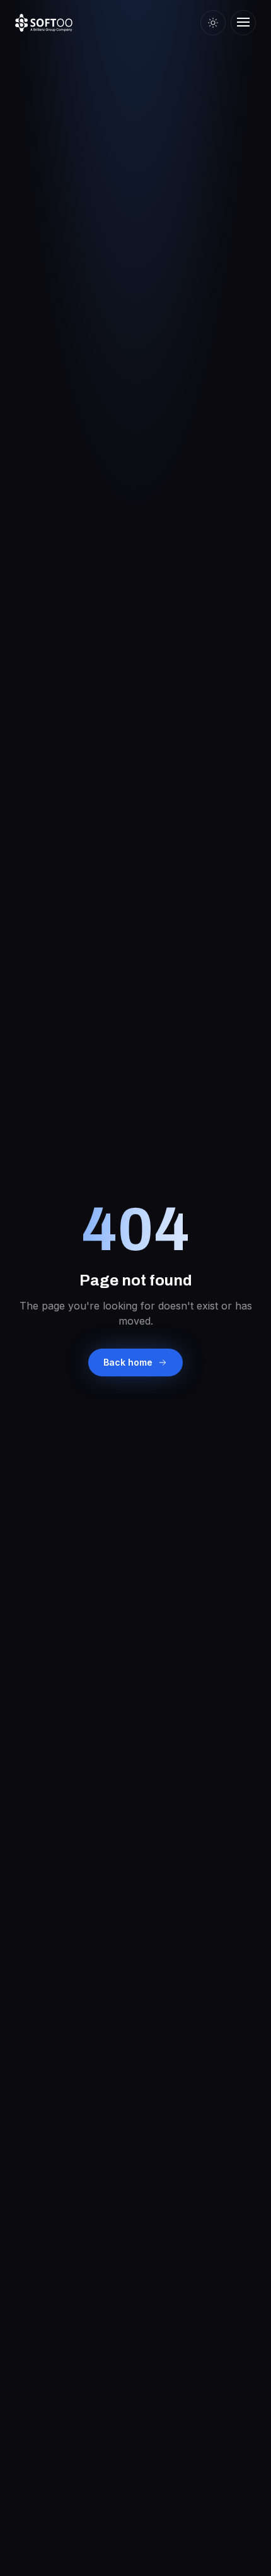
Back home (128, 1362)
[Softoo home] (44, 23)
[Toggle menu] (243, 23)
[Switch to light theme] (213, 23)
